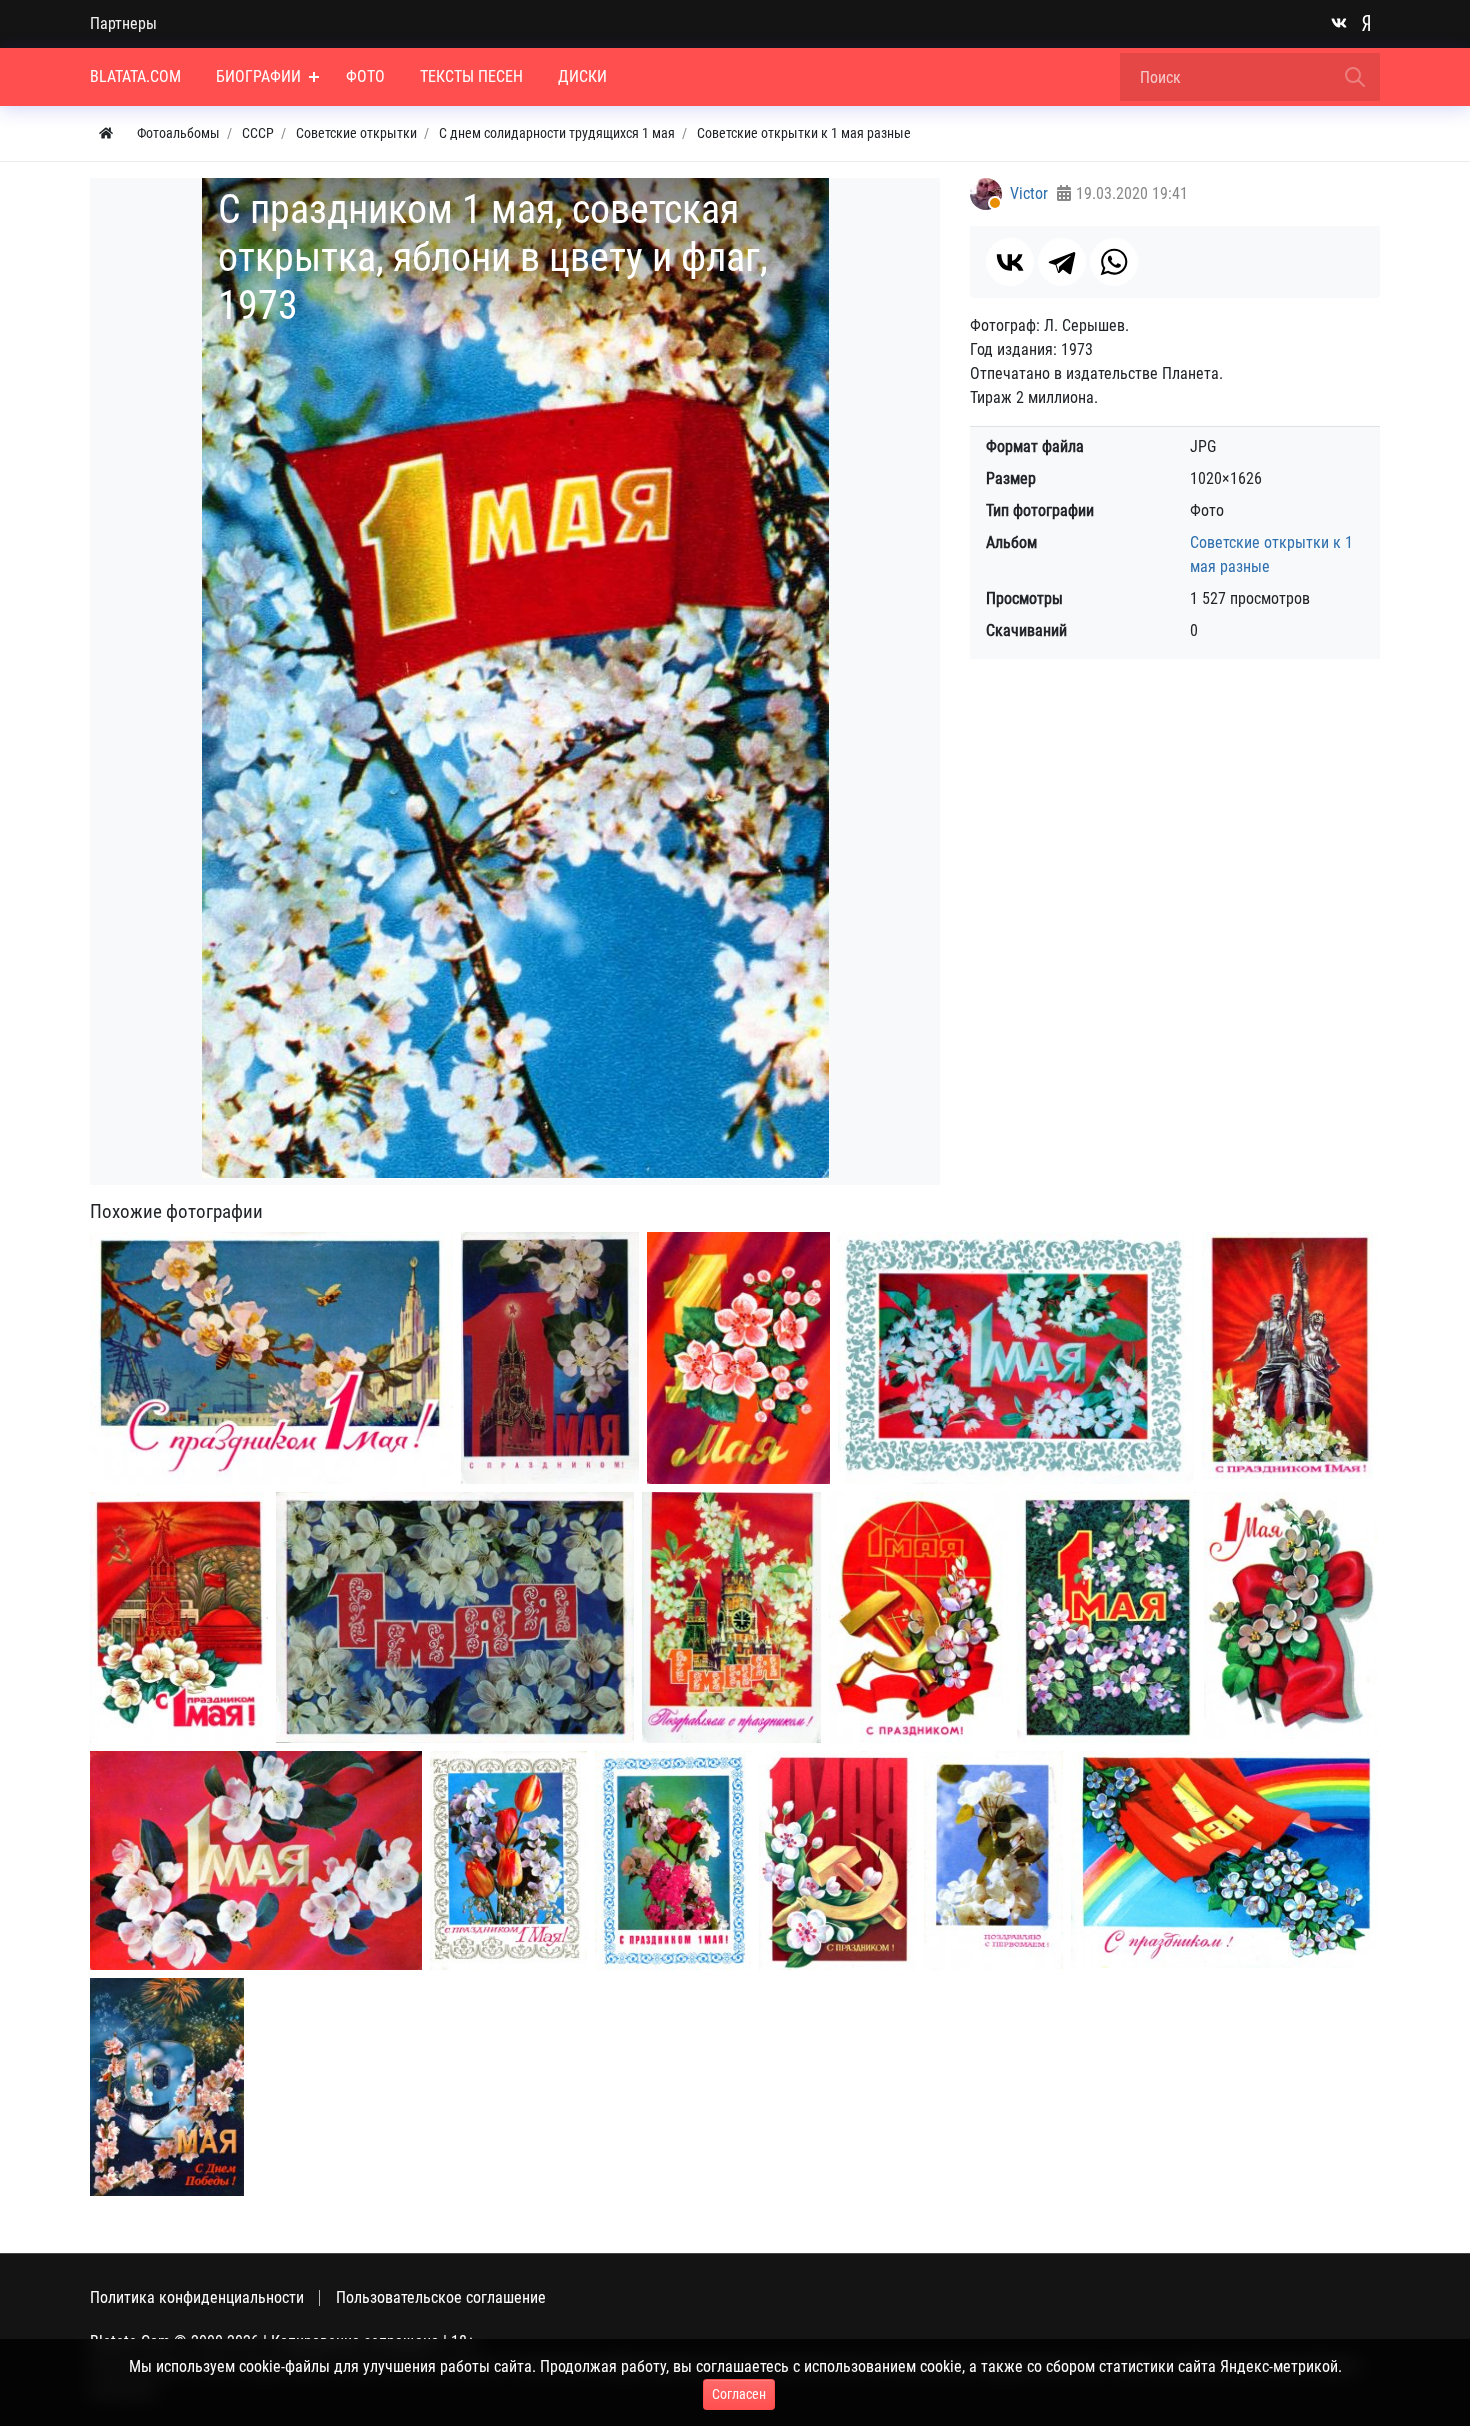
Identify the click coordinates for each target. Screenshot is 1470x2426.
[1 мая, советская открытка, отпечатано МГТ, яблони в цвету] (256, 1861)
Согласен (739, 2394)
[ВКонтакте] (1010, 262)
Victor (1029, 193)
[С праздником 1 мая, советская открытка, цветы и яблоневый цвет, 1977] (673, 1860)
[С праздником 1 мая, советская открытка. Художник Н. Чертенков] (271, 1358)
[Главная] (106, 133)
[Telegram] (1062, 262)
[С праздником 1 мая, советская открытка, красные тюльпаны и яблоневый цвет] (508, 1861)
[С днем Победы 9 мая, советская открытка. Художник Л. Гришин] (167, 2087)
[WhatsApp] (1114, 262)
